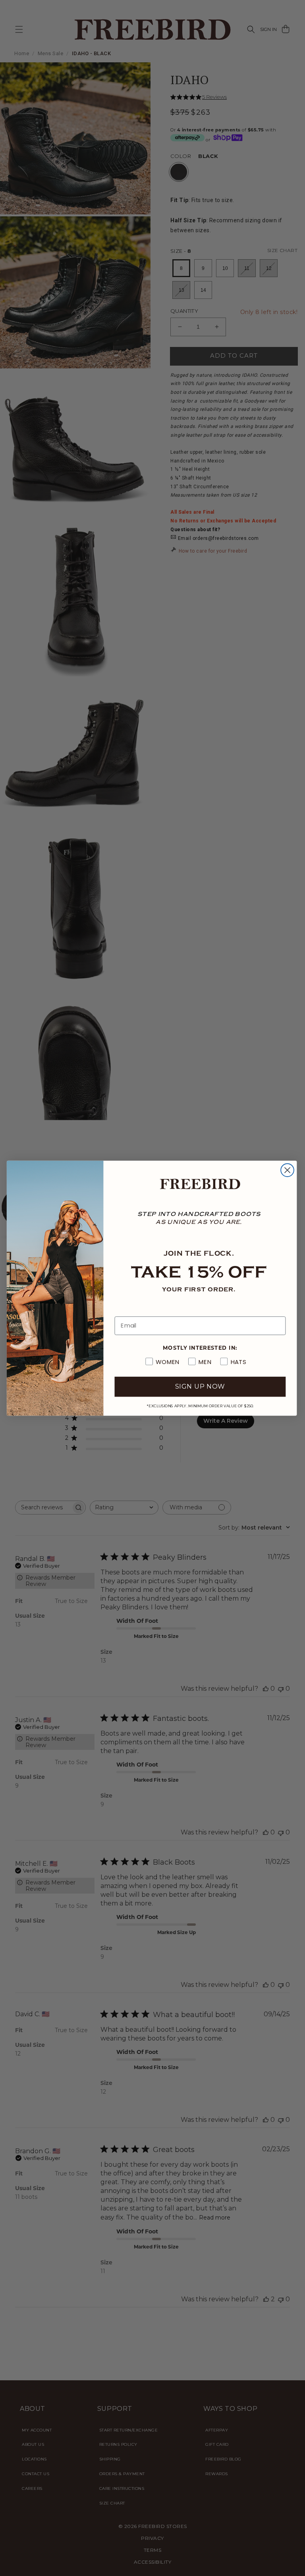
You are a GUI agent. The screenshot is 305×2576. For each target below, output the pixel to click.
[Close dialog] (287, 1170)
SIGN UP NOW (200, 1386)
